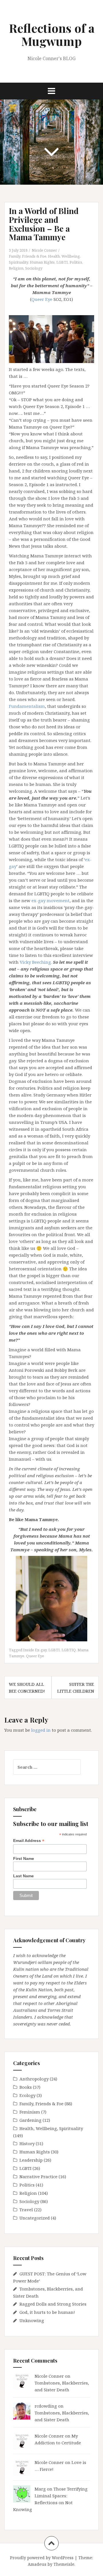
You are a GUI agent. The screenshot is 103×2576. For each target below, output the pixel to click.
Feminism (30, 2112)
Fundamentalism (27, 706)
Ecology (27, 2095)
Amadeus (37, 2564)
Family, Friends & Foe (28, 256)
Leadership (31, 2160)
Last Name (23, 1876)
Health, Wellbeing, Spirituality (51, 2128)
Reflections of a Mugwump (52, 34)
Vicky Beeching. (36, 962)
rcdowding (46, 2406)
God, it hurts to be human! (47, 2312)
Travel (26, 2210)
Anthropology (34, 2079)
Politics (76, 262)
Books (26, 2087)
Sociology (34, 268)
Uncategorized (35, 2218)
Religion (16, 268)
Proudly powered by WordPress (42, 2558)
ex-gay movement (50, 900)
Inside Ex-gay (35, 1650)
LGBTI (62, 262)
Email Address (29, 1841)
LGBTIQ (69, 1650)
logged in (41, 1730)
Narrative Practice (38, 2176)
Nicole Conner (44, 250)
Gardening (30, 2120)
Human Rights (42, 262)
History (27, 2143)
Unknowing (32, 2320)
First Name (24, 1858)
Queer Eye (42, 299)
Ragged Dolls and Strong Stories (53, 2304)
